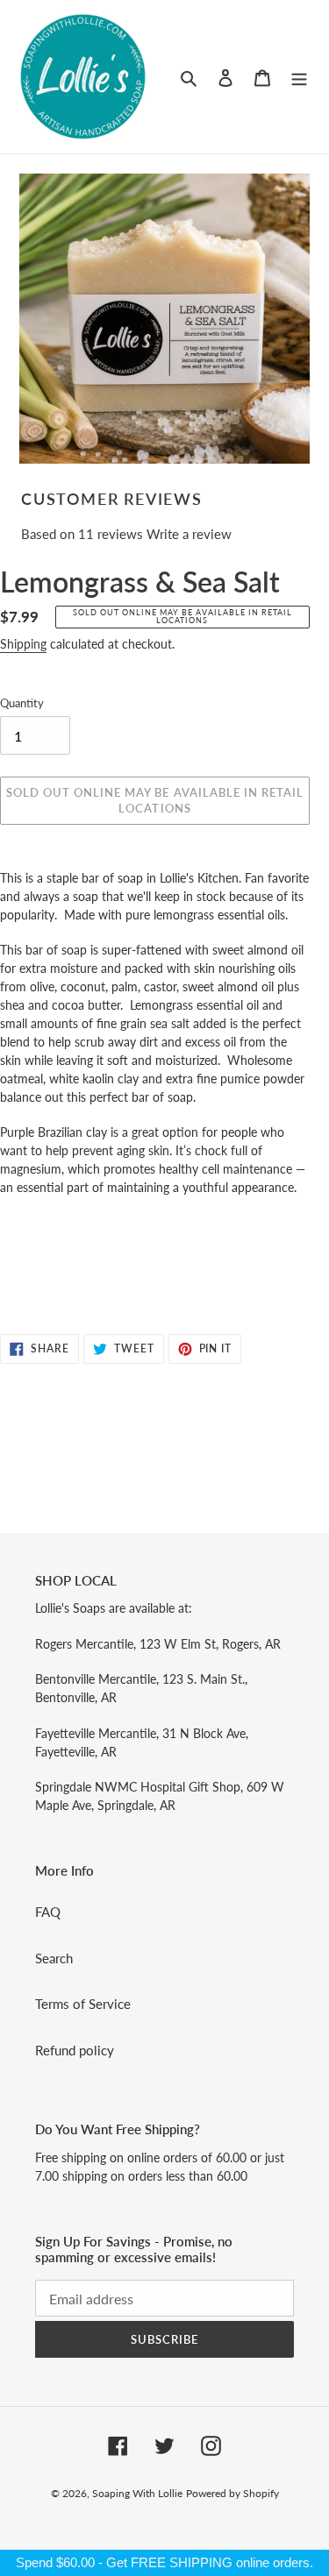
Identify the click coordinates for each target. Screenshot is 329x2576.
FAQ (48, 1912)
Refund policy (75, 2050)
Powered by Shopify (232, 2493)
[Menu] (299, 77)
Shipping (23, 644)
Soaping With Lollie (137, 2493)
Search (54, 1958)
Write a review (189, 534)
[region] (164, 2563)
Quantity (22, 703)
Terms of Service (83, 2004)
